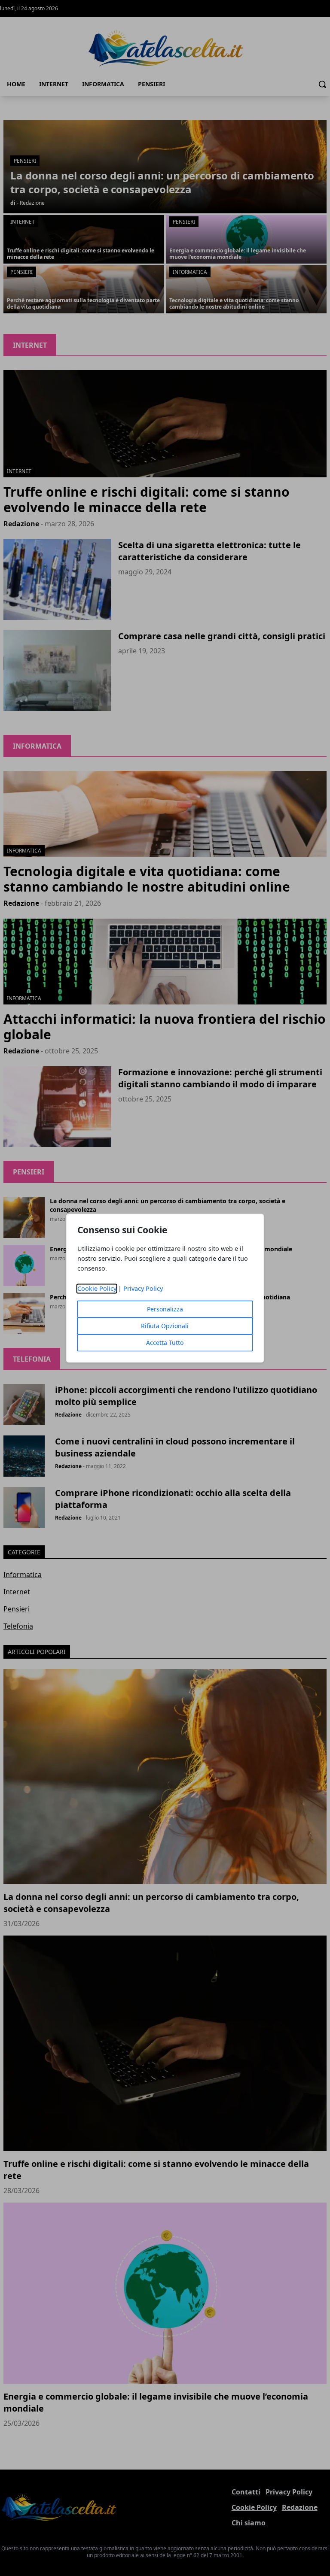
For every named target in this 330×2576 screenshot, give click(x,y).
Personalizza (165, 1309)
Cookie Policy (97, 1288)
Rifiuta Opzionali (165, 1326)
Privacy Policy (143, 1288)
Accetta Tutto (165, 1343)
